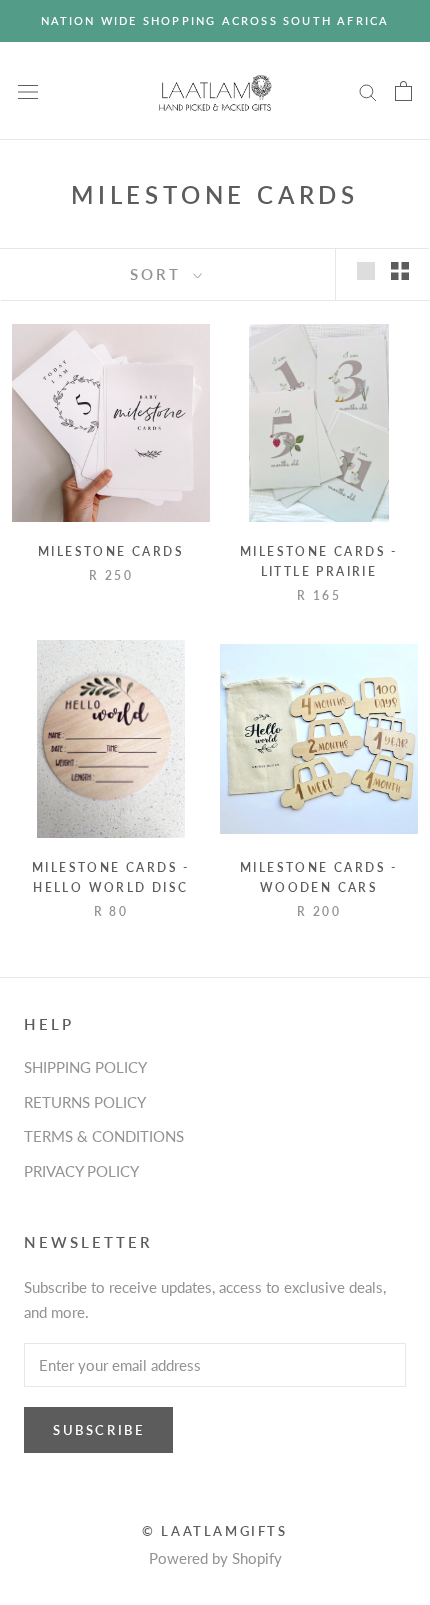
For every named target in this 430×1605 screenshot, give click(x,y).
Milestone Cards (111, 551)
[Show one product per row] (366, 271)
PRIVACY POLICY (81, 1171)
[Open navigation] (28, 91)
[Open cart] (403, 91)
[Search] (368, 91)
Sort (159, 274)
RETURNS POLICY (85, 1102)
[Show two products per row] (400, 271)
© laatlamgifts (214, 1531)
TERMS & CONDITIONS (104, 1136)
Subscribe (98, 1430)
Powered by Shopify (215, 1558)
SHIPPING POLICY (85, 1067)
